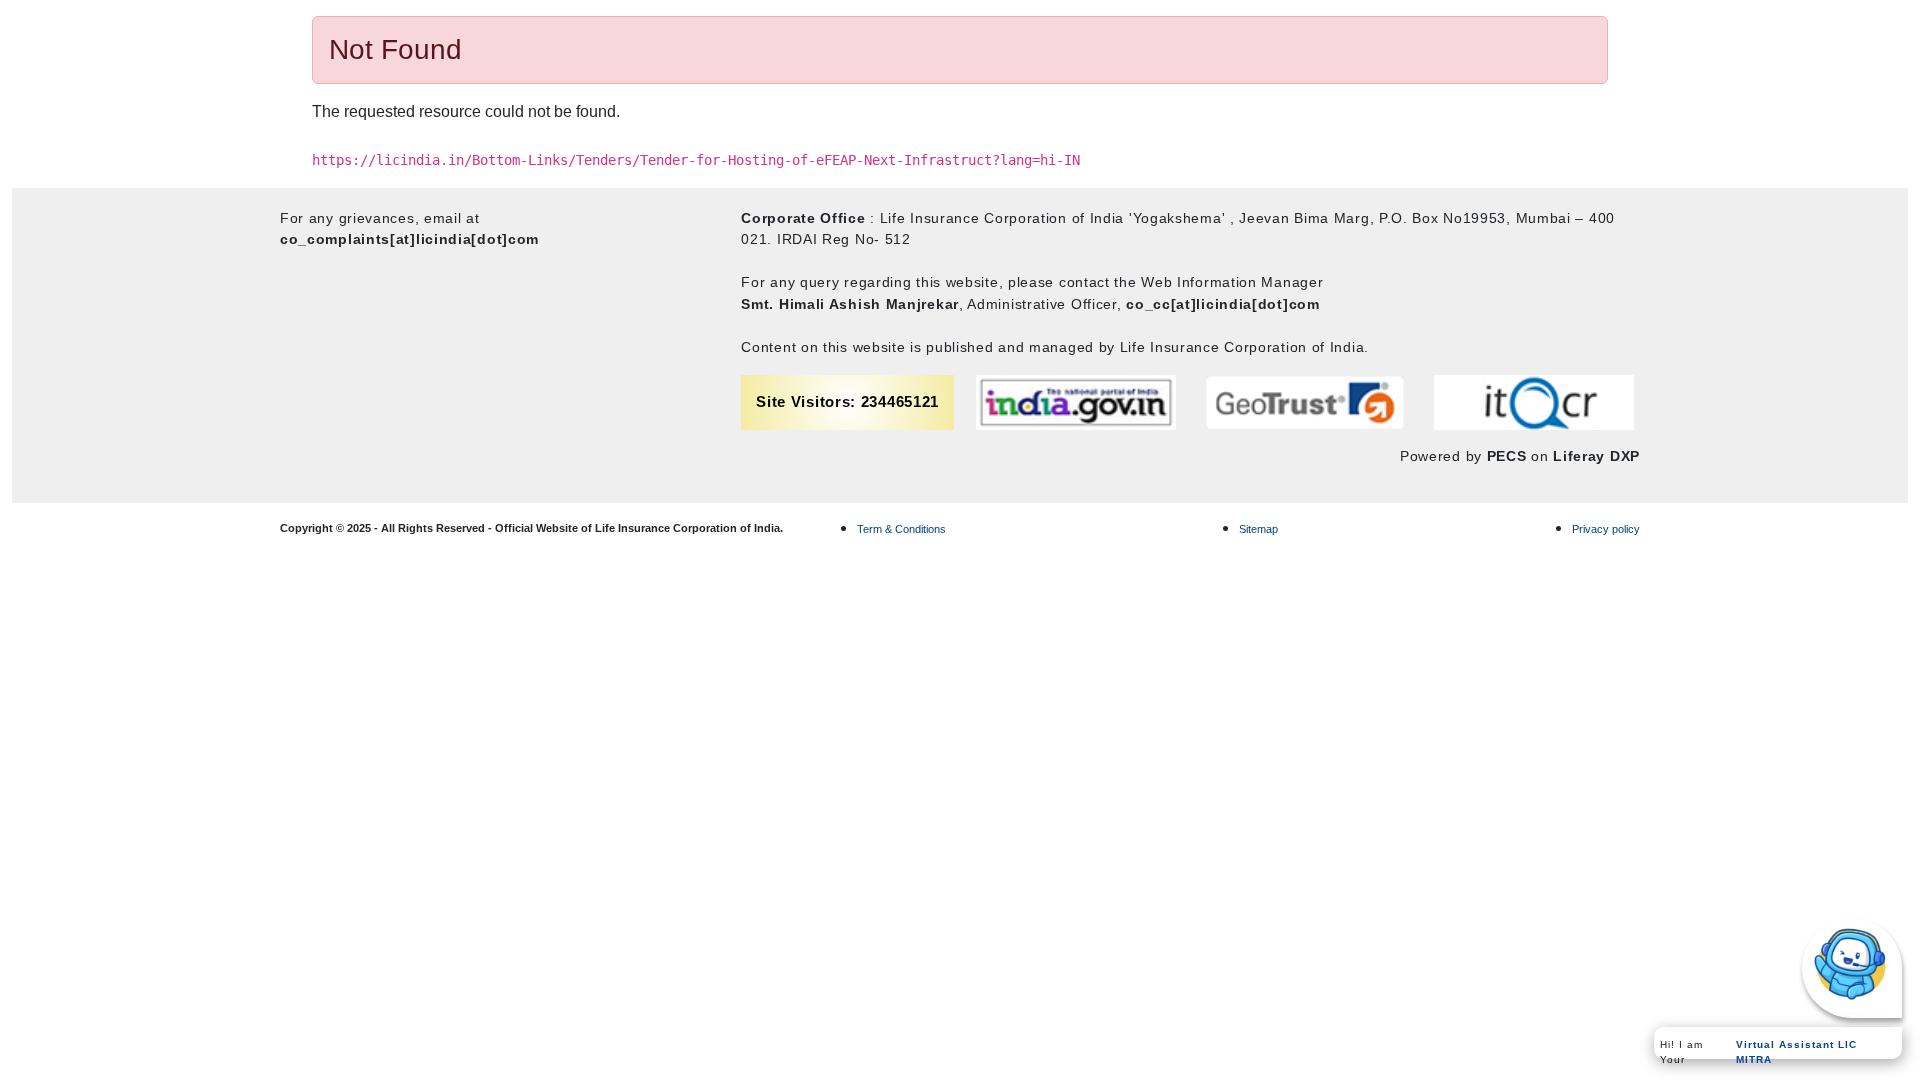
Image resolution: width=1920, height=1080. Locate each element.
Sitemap (1258, 529)
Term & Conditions (901, 529)
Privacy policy (1606, 529)
